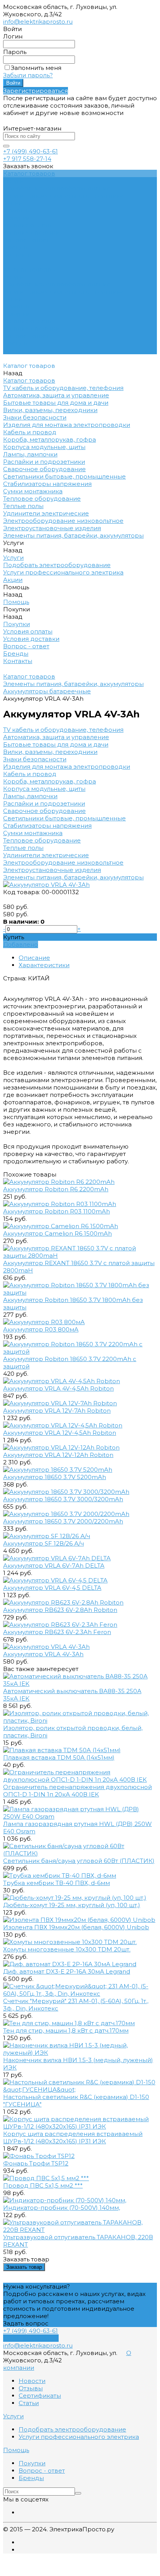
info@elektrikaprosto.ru (38, 22)
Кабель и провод (30, 774)
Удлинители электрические (46, 855)
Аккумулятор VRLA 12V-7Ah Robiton (57, 1411)
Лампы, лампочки (30, 796)
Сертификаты (40, 2396)
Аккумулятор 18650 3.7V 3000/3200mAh (63, 1499)
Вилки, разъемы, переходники (50, 752)
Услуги (13, 277)
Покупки (17, 218)
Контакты (18, 351)
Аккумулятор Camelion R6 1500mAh (57, 1233)
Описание (34, 958)
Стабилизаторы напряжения (47, 826)
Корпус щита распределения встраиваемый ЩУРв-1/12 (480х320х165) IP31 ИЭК (73, 2137)
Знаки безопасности (35, 759)
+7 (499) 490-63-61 (30, 151)
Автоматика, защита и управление (56, 737)
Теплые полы (23, 848)
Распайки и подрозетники (44, 803)
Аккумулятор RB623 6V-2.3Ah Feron (57, 1632)
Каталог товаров (29, 269)
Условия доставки (31, 232)
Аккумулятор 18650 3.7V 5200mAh (55, 1477)
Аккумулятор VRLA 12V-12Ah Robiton (58, 1455)
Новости (32, 2381)
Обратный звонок (31, 2338)
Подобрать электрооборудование (57, 188)
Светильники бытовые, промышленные (64, 818)
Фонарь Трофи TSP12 (36, 2163)
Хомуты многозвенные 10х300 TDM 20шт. (67, 1949)
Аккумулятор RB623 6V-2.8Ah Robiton (60, 1610)
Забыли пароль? (28, 75)
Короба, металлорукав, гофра (50, 781)
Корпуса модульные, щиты (44, 789)
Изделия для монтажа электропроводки (67, 767)
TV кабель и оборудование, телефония (63, 730)
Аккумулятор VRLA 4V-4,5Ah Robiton (58, 1388)
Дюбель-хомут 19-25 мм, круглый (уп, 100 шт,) (72, 1905)
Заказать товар (24, 2267)
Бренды (16, 247)
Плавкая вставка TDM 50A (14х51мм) (59, 1757)
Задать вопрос (26, 2323)
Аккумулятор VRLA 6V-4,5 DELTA (52, 1588)
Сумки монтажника (33, 833)
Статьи (29, 2403)
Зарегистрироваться (36, 91)
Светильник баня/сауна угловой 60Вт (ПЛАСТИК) (79, 1861)
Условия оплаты (28, 225)
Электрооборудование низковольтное (63, 862)
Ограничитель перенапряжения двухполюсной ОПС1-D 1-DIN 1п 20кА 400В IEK (77, 1791)
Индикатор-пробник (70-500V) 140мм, (62, 2208)
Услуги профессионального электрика (63, 196)
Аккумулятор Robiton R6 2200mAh (56, 1189)
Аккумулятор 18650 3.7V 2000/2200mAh (63, 1521)
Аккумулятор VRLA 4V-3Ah (43, 1654)
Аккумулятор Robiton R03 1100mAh (57, 1211)
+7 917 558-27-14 (27, 159)
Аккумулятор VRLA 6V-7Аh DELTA (54, 1566)
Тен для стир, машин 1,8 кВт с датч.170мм (66, 2030)
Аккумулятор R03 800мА (41, 1329)
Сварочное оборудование (44, 811)
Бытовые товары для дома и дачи (56, 744)
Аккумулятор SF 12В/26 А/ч (43, 1543)
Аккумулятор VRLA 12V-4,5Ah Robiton (60, 1433)
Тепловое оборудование (42, 840)
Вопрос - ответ (26, 240)
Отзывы (31, 2388)
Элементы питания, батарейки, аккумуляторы (73, 877)
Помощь (16, 306)
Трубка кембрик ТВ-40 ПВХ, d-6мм (57, 1883)
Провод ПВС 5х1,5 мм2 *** (43, 2185)
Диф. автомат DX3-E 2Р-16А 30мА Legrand (67, 1971)
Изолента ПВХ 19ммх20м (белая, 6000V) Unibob (76, 1927)
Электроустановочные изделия (52, 870)
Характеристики (44, 965)
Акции (13, 299)
